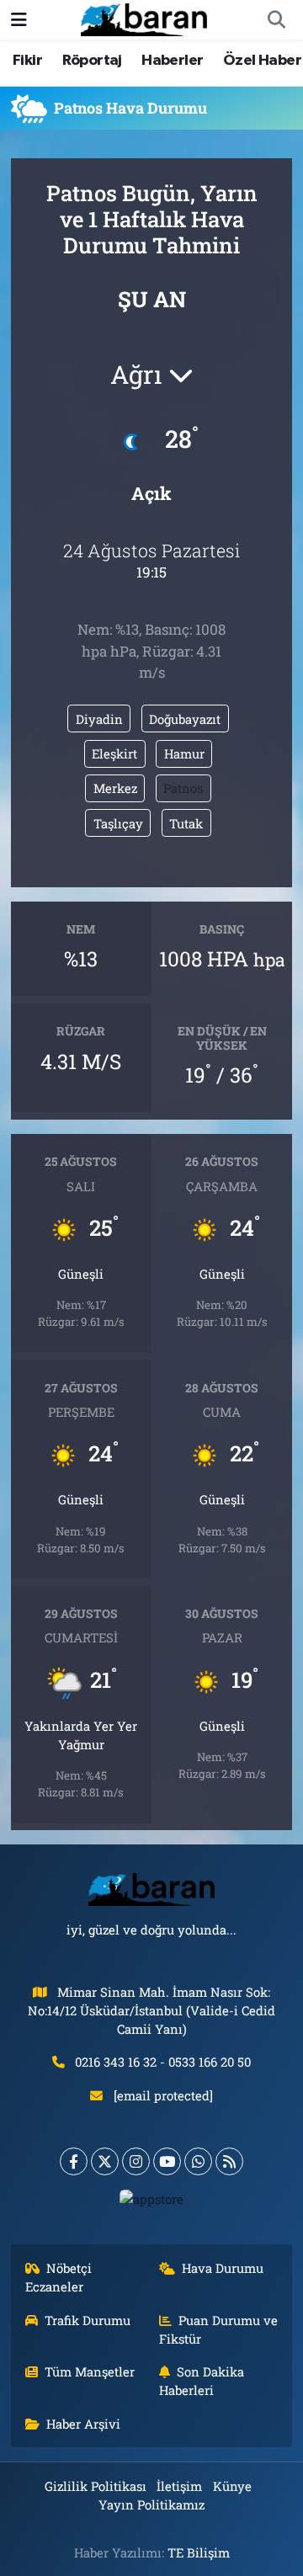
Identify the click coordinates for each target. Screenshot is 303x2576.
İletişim (179, 2486)
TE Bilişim (199, 2552)
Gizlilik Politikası (96, 2486)
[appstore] (152, 2203)
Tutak (186, 823)
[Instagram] (136, 2161)
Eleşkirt (114, 753)
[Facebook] (74, 2161)
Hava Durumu (223, 2268)
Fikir (27, 61)
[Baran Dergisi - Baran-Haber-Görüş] (144, 18)
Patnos (183, 788)
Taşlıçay (118, 823)
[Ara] (276, 20)
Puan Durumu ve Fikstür (219, 2329)
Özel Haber (262, 61)
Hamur (184, 753)
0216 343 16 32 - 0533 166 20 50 (163, 2062)
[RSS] (229, 2161)
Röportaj (92, 61)
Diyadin (99, 719)
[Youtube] (167, 2161)
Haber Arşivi (83, 2424)
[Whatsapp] (198, 2161)
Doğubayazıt (185, 719)
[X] (105, 2161)
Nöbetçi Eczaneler (59, 2277)
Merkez (115, 788)
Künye (232, 2486)
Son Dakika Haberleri (202, 2381)
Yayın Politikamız (151, 2504)
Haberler (172, 61)
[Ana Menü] (19, 20)
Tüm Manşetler (90, 2371)
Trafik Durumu (88, 2320)
